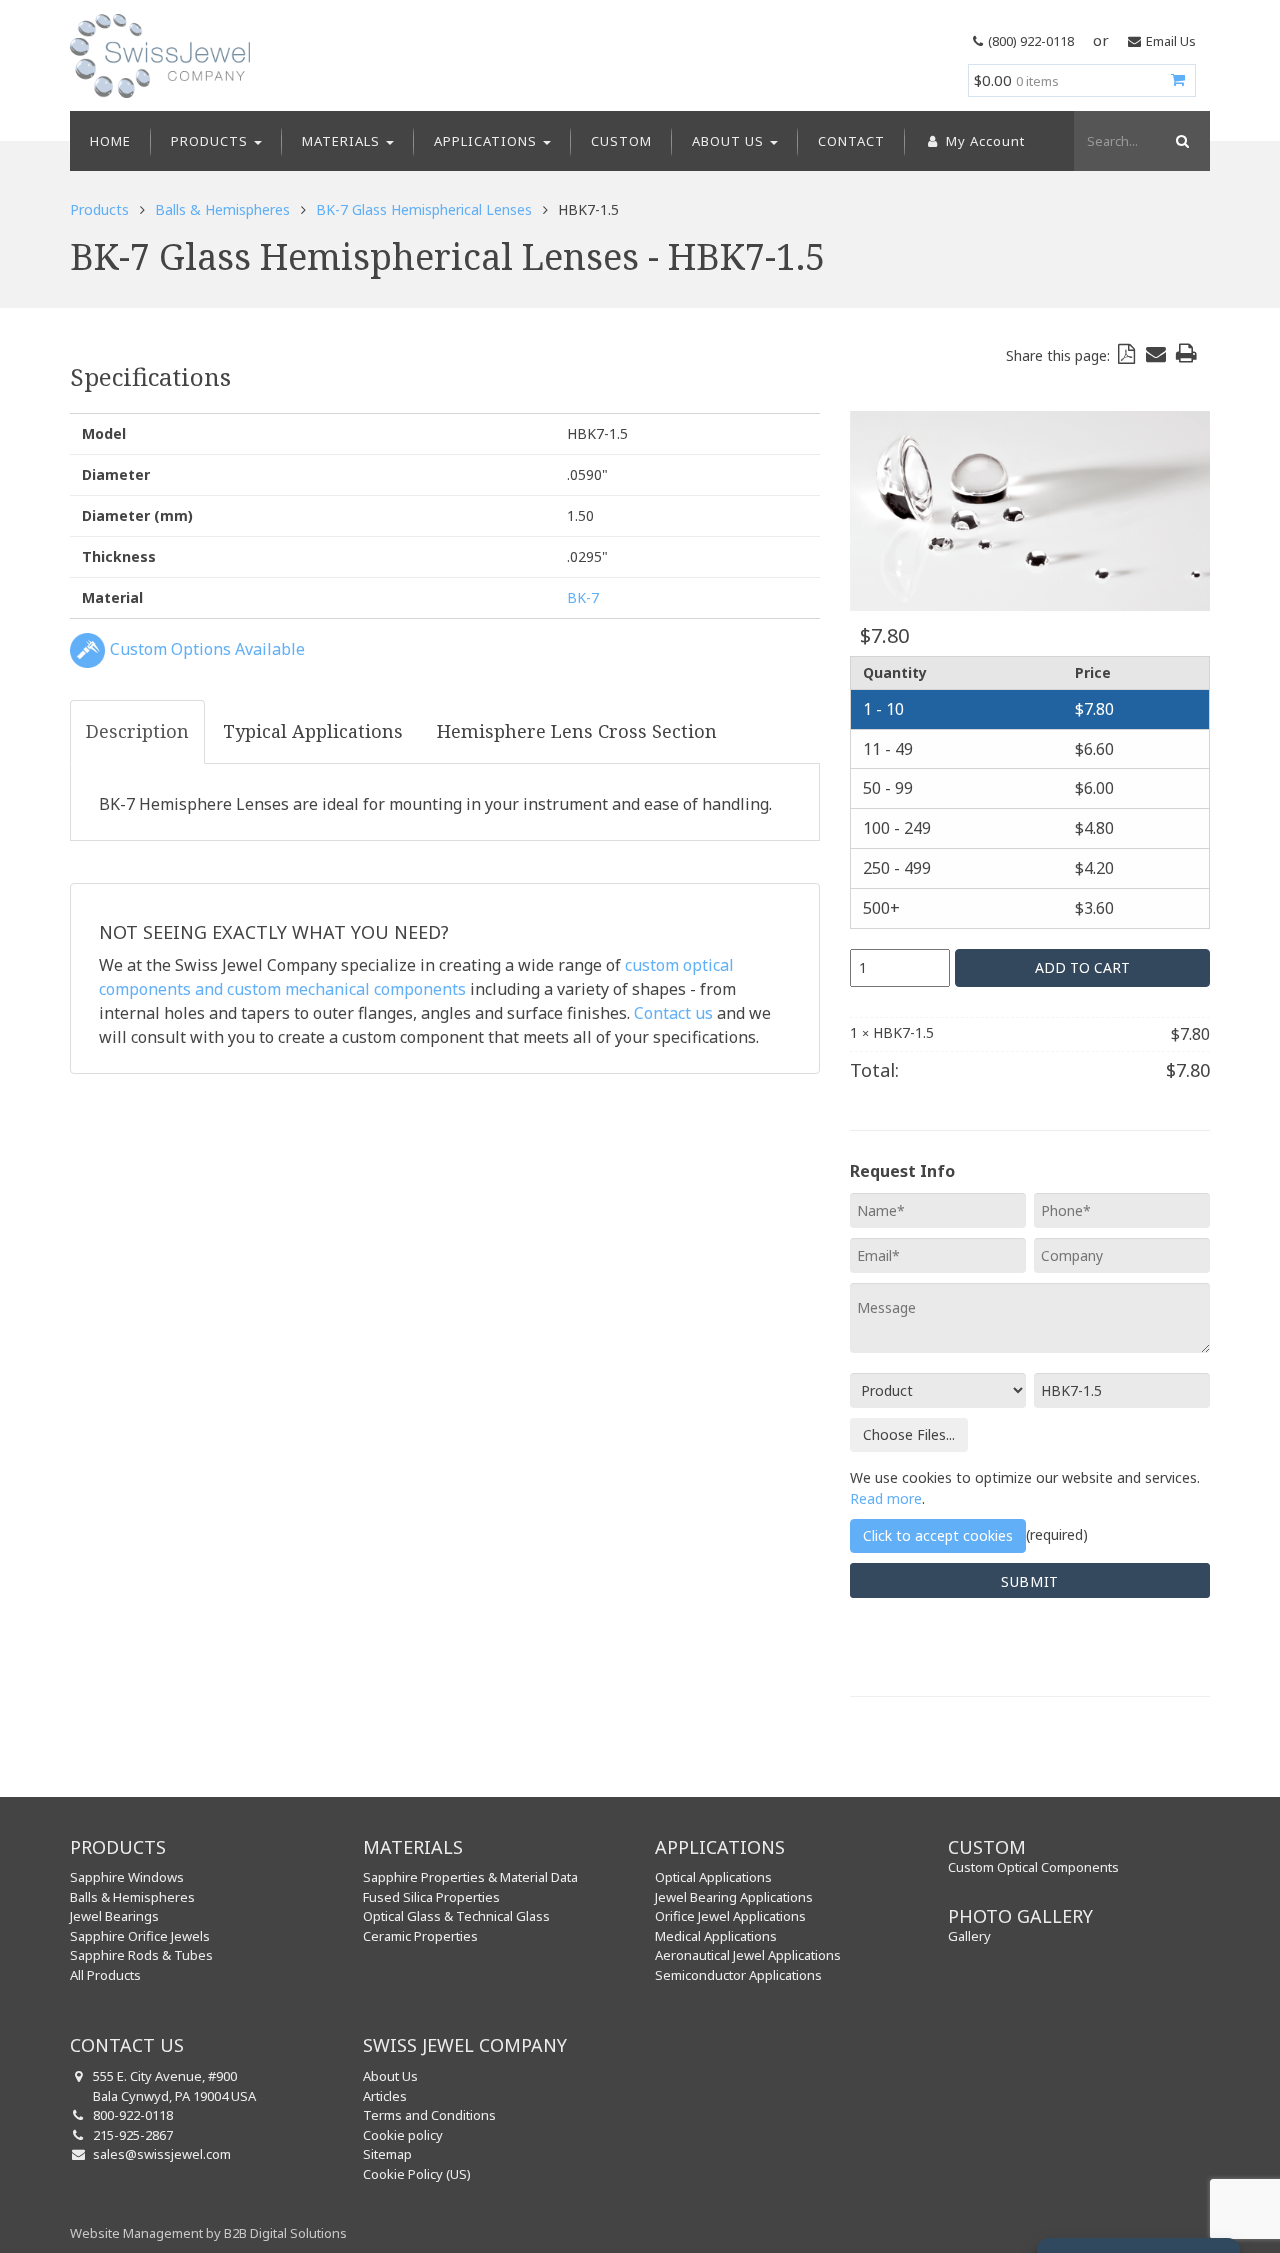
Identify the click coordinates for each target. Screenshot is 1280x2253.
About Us (730, 141)
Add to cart (1082, 967)
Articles (385, 2096)
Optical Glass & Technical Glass (456, 1916)
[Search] (1180, 141)
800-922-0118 (133, 2115)
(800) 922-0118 (1031, 41)
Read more (886, 1498)
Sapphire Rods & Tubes (141, 1955)
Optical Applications (713, 1877)
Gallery (969, 1936)
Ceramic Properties (420, 1936)
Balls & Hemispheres (222, 209)
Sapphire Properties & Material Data (470, 1877)
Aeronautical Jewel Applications (748, 1955)
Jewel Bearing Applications (734, 1897)
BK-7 (583, 597)
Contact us (673, 1013)
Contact (851, 141)
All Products (105, 1975)
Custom (621, 141)
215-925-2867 (133, 2135)
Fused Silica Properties (431, 1897)
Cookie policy (403, 2135)
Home (110, 141)
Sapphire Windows (127, 1877)
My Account (983, 141)
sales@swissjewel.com (162, 2154)
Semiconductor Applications (738, 1975)
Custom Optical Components (1033, 1867)
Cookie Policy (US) (417, 2174)
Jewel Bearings (114, 1916)
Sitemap (387, 2154)
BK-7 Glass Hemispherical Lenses (424, 209)
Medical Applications (716, 1936)
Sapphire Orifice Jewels (140, 1936)
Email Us (1171, 41)
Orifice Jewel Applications (730, 1916)
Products (211, 141)
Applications (487, 141)
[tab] (137, 732)
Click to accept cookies (938, 1535)
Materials (343, 141)
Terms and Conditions (429, 2115)
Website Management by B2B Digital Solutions (208, 2233)
